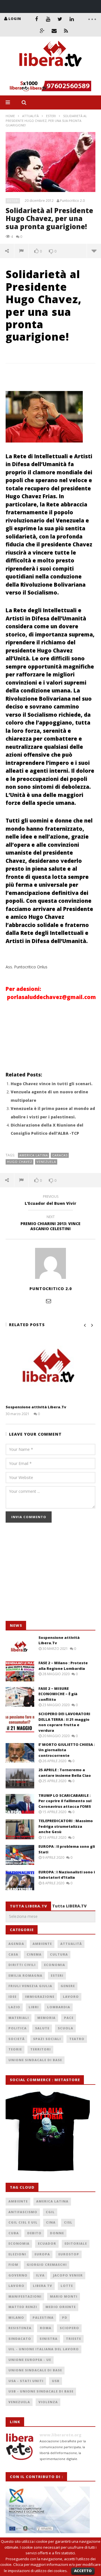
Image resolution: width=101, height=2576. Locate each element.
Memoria (46, 2018)
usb (56, 2381)
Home (10, 116)
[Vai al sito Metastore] (48, 2130)
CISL (68, 2222)
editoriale (76, 2243)
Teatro (77, 2039)
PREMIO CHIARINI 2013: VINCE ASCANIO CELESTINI (50, 1224)
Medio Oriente (61, 2307)
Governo (18, 2275)
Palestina (43, 2317)
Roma (46, 2328)
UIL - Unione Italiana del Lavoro (44, 2349)
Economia (55, 1965)
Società (17, 2039)
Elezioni (17, 2254)
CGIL (50, 2212)
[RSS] (66, 31)
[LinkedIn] (72, 19)
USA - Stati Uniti (26, 2381)
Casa (13, 1954)
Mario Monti (64, 2296)
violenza (48, 2402)
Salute (42, 2028)
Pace (69, 2018)
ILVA (40, 2275)
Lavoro (71, 1997)
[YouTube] (48, 19)
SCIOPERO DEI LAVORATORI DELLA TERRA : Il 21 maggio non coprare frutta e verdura (64, 1722)
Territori (41, 2049)
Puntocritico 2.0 (72, 201)
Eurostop (69, 2254)
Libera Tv (43, 2286)
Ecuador (47, 2243)
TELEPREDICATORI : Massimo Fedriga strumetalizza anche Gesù (66, 1826)
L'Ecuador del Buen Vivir (50, 1201)
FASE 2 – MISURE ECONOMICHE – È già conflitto (58, 1694)
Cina (51, 2222)
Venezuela (46, 1162)
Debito (34, 2233)
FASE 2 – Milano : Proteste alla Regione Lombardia (63, 1666)
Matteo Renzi (23, 2307)
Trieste (74, 2339)
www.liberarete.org (60, 2435)
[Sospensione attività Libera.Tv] (50, 1368)
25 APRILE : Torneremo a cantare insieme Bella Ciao (65, 1773)
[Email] (54, 31)
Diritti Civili (22, 1965)
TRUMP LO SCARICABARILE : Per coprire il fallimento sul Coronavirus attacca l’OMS (65, 1801)
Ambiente (42, 1944)
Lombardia (59, 2007)
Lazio (14, 2007)
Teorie (15, 2049)
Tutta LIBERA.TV (69, 1906)
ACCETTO (83, 2571)
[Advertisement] (48, 1575)
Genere (68, 1986)
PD (65, 2317)
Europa (42, 2254)
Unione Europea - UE (30, 2360)
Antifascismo (23, 2212)
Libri (34, 2007)
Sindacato (20, 2339)
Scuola (66, 2028)
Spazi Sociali (47, 2039)
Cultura (59, 1954)
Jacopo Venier (68, 2275)
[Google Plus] (42, 31)
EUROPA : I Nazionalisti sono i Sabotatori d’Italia (67, 1875)
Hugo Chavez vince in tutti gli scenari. (51, 1084)
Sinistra (49, 2339)
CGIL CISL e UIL (23, 2222)
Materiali (19, 2018)
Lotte (67, 2286)
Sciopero (69, 2328)
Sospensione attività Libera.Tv (36, 1407)
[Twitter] (60, 19)
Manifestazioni (25, 2296)
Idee (12, 1997)
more (94, 251)
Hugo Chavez (20, 1162)
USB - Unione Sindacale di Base (41, 2391)
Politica (18, 2028)
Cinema (34, 1954)
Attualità (30, 116)
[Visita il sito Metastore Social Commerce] (50, 86)
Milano (16, 2317)
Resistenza (20, 2328)
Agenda (16, 1944)
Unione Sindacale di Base (35, 2060)
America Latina (34, 1155)
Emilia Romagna (25, 1975)
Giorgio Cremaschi (47, 2265)
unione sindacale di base (35, 2370)
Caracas (60, 1155)
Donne (57, 2233)
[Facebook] (36, 19)
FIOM (13, 2265)
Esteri (51, 116)
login (15, 19)
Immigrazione (40, 1997)
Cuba (14, 2233)
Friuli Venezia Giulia (30, 1986)
